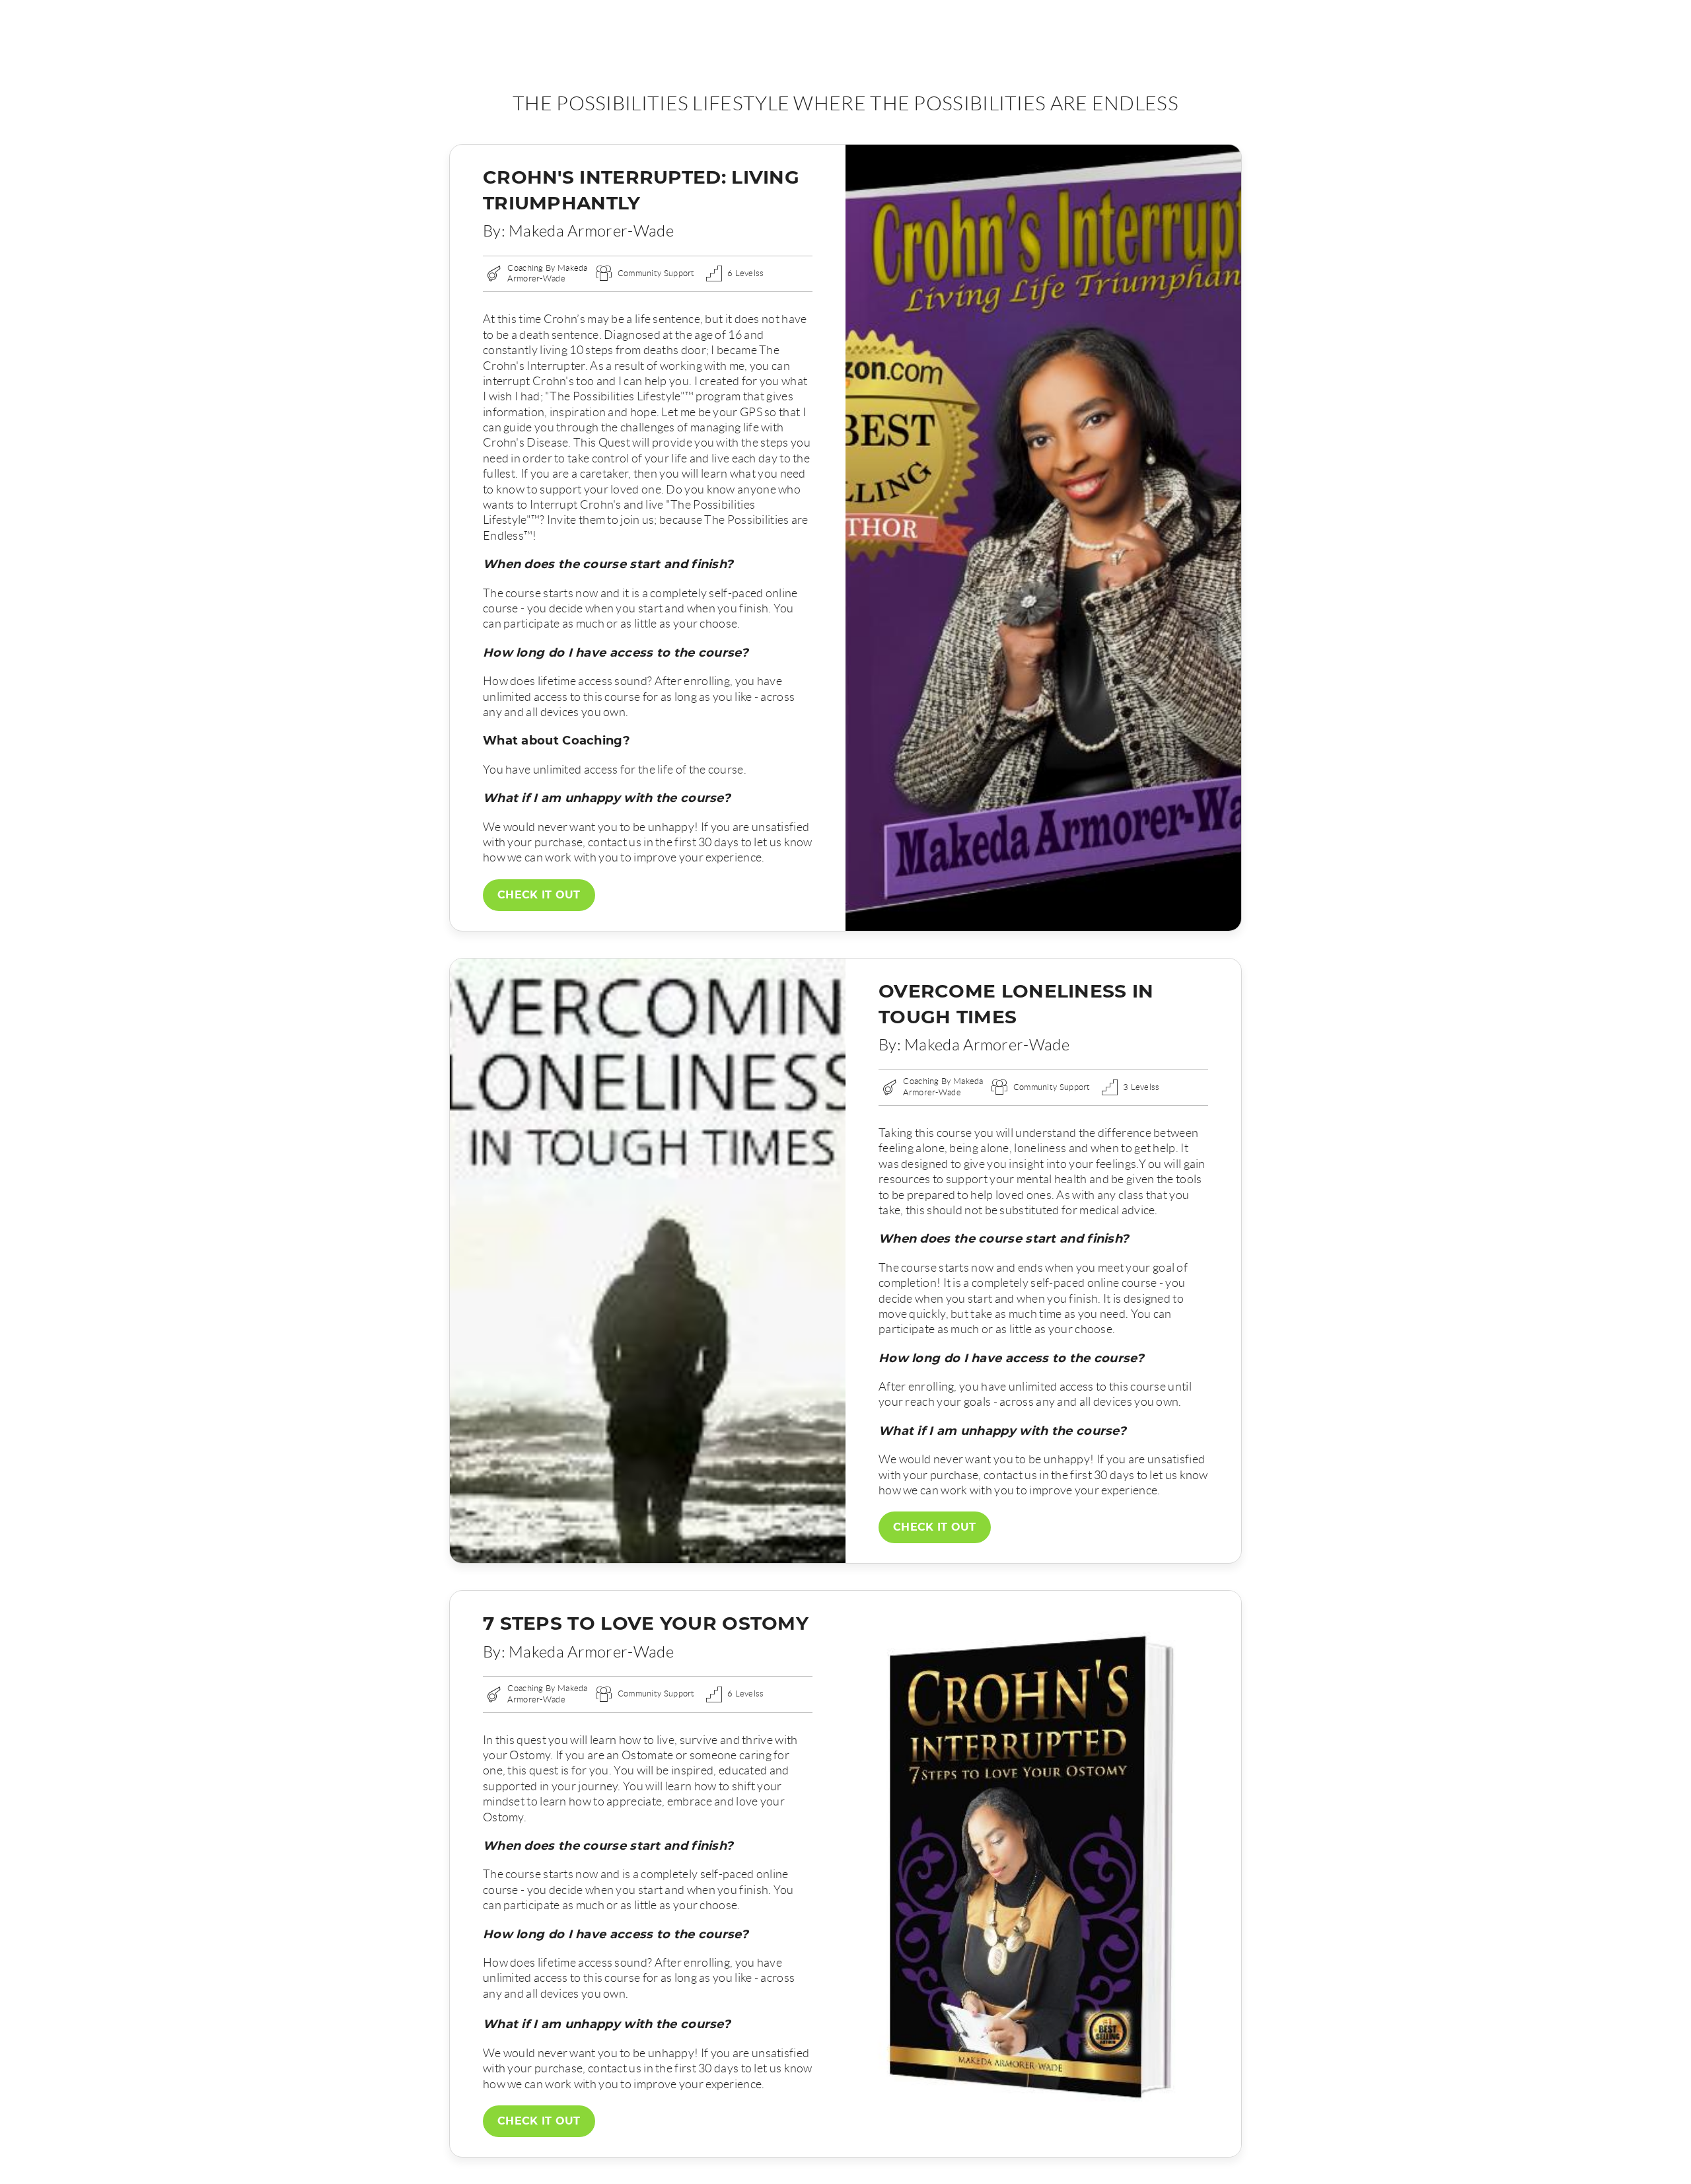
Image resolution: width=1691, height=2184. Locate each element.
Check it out (539, 895)
